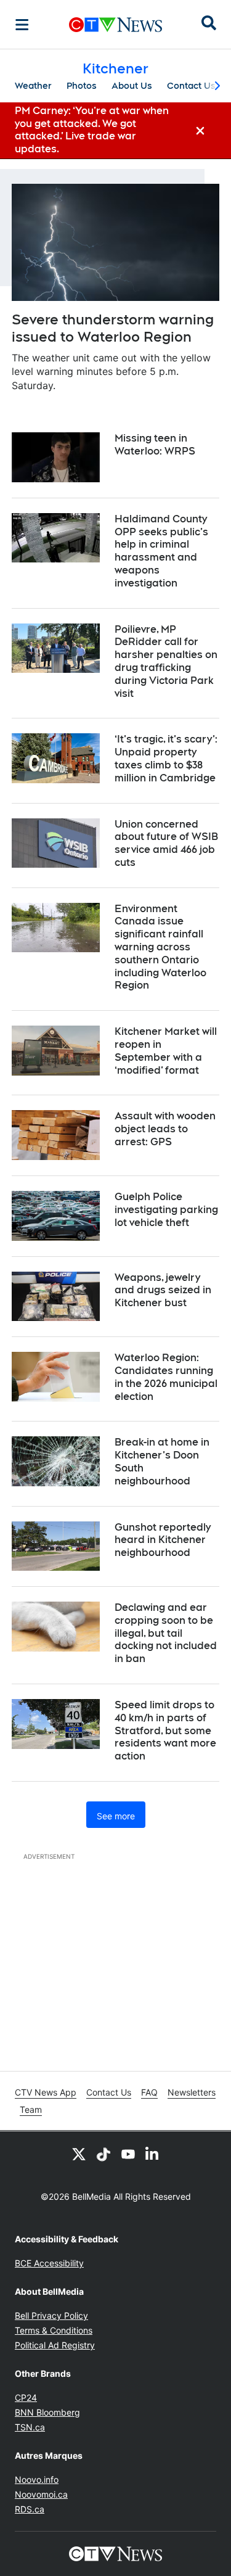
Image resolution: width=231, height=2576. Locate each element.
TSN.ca (30, 2427)
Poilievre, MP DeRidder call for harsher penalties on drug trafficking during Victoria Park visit (166, 661)
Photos (82, 86)
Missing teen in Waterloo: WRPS (155, 445)
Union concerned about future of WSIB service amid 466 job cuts (166, 843)
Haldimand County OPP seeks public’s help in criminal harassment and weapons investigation (161, 551)
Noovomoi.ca (41, 2494)
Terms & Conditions (54, 2330)
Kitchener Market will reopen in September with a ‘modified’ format (166, 1051)
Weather (33, 86)
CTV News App (46, 2092)
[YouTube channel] (128, 2154)
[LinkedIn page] (153, 2154)
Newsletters (192, 2092)
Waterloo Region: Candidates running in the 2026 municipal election (166, 1377)
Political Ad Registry (55, 2345)
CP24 (26, 2397)
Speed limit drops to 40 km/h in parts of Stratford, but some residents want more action (165, 1730)
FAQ (149, 2092)
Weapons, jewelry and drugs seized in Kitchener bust (163, 1290)
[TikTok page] (103, 2154)
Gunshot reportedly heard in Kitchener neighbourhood (163, 1540)
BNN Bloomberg (47, 2412)
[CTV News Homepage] (115, 25)
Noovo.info (37, 2479)
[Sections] (22, 25)
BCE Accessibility (49, 2263)
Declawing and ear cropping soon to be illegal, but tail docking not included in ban (166, 1633)
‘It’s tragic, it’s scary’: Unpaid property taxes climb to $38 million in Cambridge (166, 758)
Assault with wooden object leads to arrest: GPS (165, 1129)
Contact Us (191, 86)
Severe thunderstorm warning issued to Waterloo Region (113, 328)
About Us (132, 86)
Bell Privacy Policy (51, 2315)
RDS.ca (30, 2509)
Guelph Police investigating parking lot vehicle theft (166, 1210)
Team (31, 2109)
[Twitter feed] (79, 2154)
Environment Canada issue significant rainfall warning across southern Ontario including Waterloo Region (160, 947)
